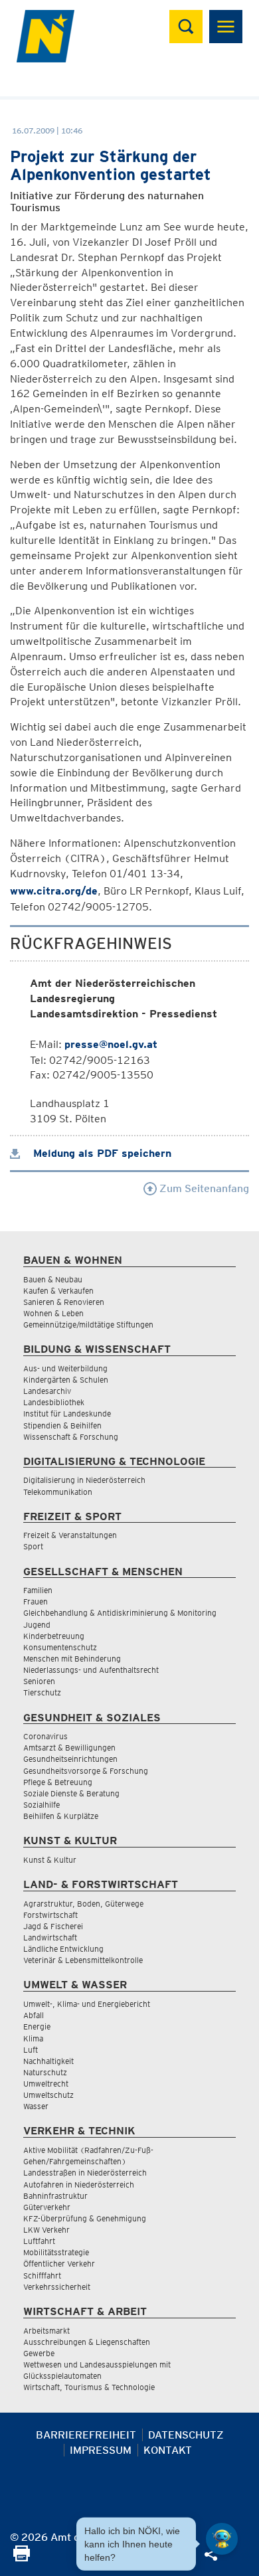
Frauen (36, 1601)
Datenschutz (186, 2435)
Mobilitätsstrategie (56, 2252)
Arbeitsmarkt (46, 2331)
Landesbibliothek (54, 1402)
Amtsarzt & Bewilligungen (69, 1748)
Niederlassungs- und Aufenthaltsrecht (91, 1670)
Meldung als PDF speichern (101, 1153)
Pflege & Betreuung (58, 1782)
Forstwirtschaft (50, 1915)
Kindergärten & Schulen (66, 1380)
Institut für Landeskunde (67, 1414)
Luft (31, 2050)
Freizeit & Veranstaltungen (70, 1535)
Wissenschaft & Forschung (71, 1437)
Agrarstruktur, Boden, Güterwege (83, 1904)
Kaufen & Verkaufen (58, 1291)
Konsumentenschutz (60, 1647)
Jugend (37, 1625)
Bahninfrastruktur (55, 2196)
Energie (37, 2026)
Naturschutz (45, 2072)
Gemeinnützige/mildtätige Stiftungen (88, 1325)
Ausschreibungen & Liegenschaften (87, 2342)
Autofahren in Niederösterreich (79, 2185)
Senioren (39, 1681)
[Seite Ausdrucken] (22, 2558)
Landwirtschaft (50, 1937)
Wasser (36, 2106)
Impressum (101, 2450)
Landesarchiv (47, 1391)
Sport (33, 1546)
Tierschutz (42, 1692)
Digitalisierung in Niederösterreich (84, 1480)
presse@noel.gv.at (111, 1044)
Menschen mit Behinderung (72, 1659)
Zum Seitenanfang (203, 1188)
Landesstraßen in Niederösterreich (85, 2173)
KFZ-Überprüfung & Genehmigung (85, 2218)
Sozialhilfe (42, 1805)
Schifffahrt (42, 2275)
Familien (38, 1590)
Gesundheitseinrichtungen (70, 1759)
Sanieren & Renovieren (64, 1302)
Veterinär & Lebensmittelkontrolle (83, 1960)
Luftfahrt (39, 2241)
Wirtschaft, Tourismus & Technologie (89, 2387)
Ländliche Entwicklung (63, 1949)
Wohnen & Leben (53, 1313)
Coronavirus (45, 1736)
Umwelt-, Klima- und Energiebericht (87, 2004)
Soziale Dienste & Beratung (71, 1793)
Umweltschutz (48, 2095)
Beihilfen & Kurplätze (61, 1816)
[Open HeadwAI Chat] (222, 2539)
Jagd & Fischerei (53, 1926)
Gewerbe (39, 2353)
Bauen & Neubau (53, 1279)
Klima (33, 2038)
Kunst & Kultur (50, 1860)
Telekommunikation (58, 1492)
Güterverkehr (47, 2207)
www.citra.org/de (54, 891)
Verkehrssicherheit (57, 2287)
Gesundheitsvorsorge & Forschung (86, 1771)
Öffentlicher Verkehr (59, 2264)
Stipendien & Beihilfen (62, 1425)
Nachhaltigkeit (48, 2061)
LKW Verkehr (46, 2230)
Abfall (34, 2015)
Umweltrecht (46, 2084)
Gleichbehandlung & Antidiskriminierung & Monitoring (120, 1613)
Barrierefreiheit (86, 2435)
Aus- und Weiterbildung (65, 1368)
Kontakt (168, 2450)
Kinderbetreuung (54, 1636)
